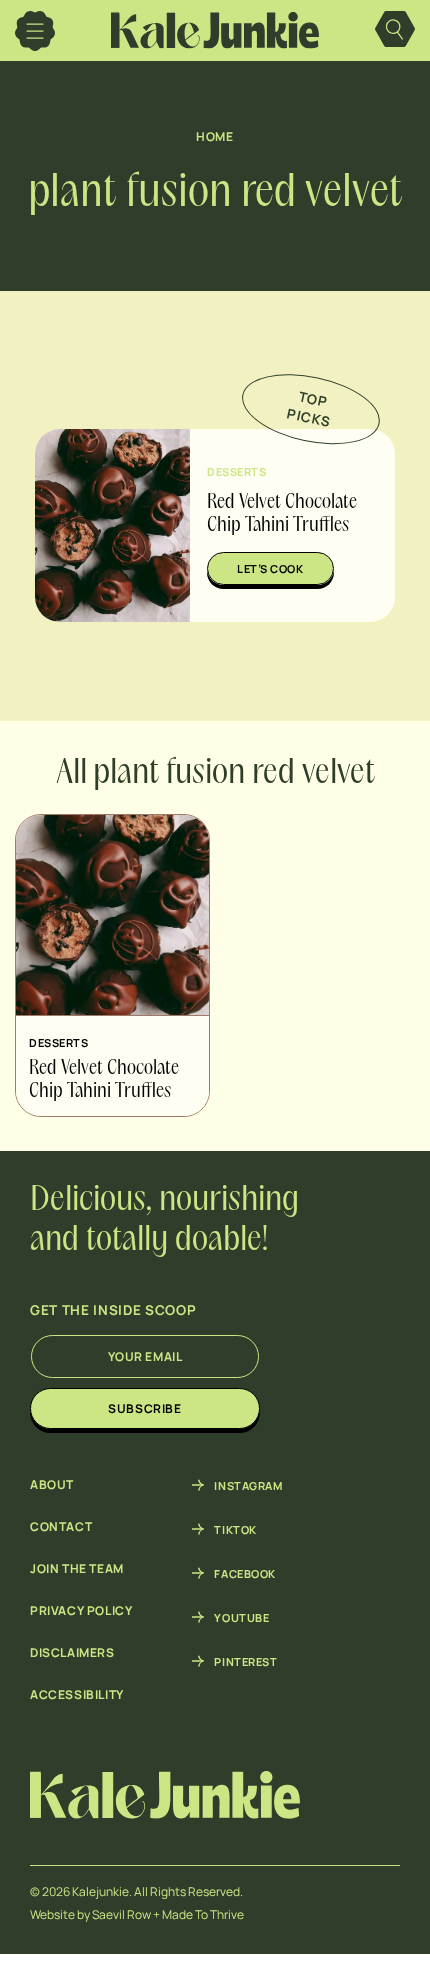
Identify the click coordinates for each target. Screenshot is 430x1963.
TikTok (235, 1529)
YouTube (241, 1617)
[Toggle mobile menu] (35, 31)
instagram (248, 1485)
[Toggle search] (395, 31)
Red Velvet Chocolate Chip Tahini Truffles (104, 1080)
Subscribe (144, 1408)
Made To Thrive (203, 1914)
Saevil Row (121, 1914)
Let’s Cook (270, 568)
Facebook (244, 1573)
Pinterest (245, 1661)
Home (214, 136)
